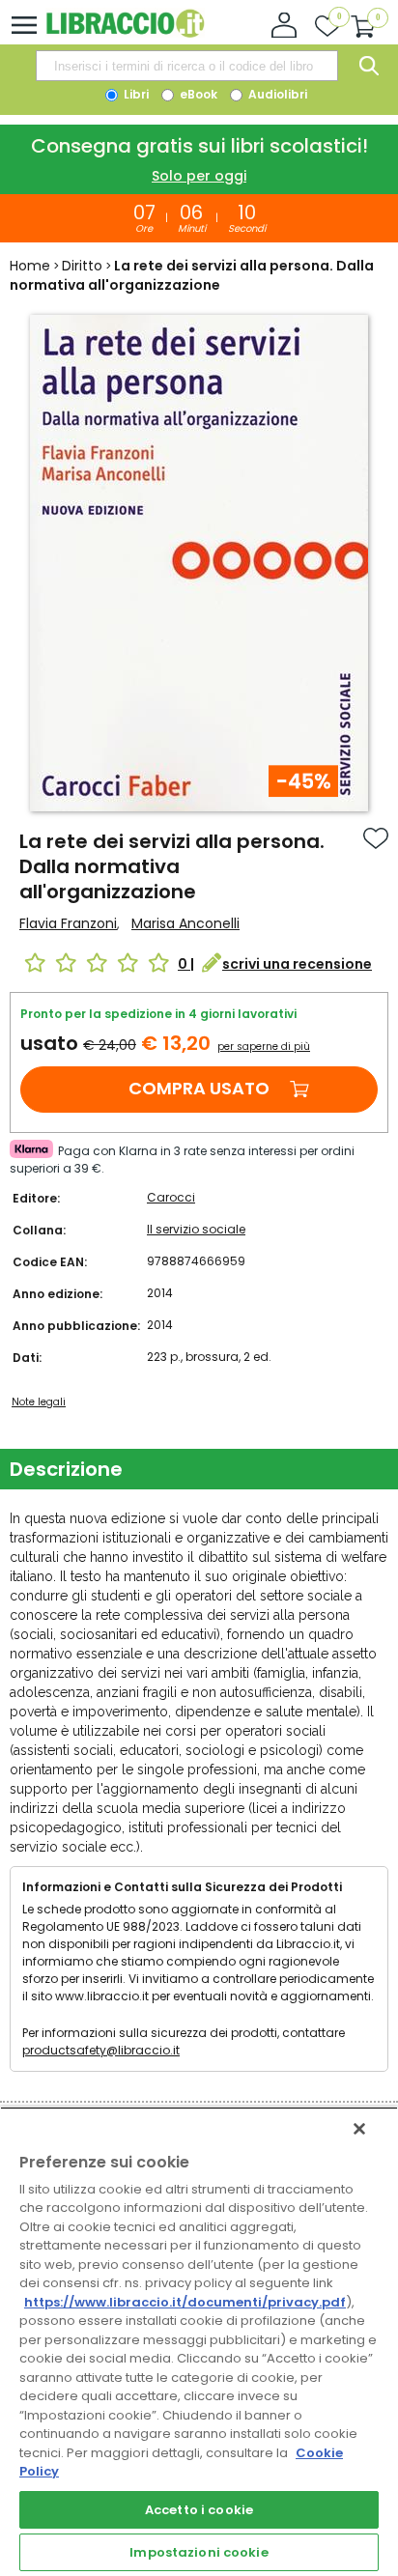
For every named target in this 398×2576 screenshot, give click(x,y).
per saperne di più (264, 1047)
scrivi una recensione (297, 964)
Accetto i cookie (199, 2510)
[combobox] (186, 66)
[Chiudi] (359, 2129)
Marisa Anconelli (185, 923)
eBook (197, 94)
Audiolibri (276, 94)
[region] (199, 2341)
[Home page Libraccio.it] (125, 33)
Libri (135, 94)
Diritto (82, 266)
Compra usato (199, 1088)
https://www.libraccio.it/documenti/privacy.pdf (185, 2302)
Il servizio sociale (196, 1229)
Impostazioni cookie (199, 2552)
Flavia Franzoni (68, 923)
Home (30, 266)
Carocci (171, 1197)
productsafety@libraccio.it (101, 2050)
